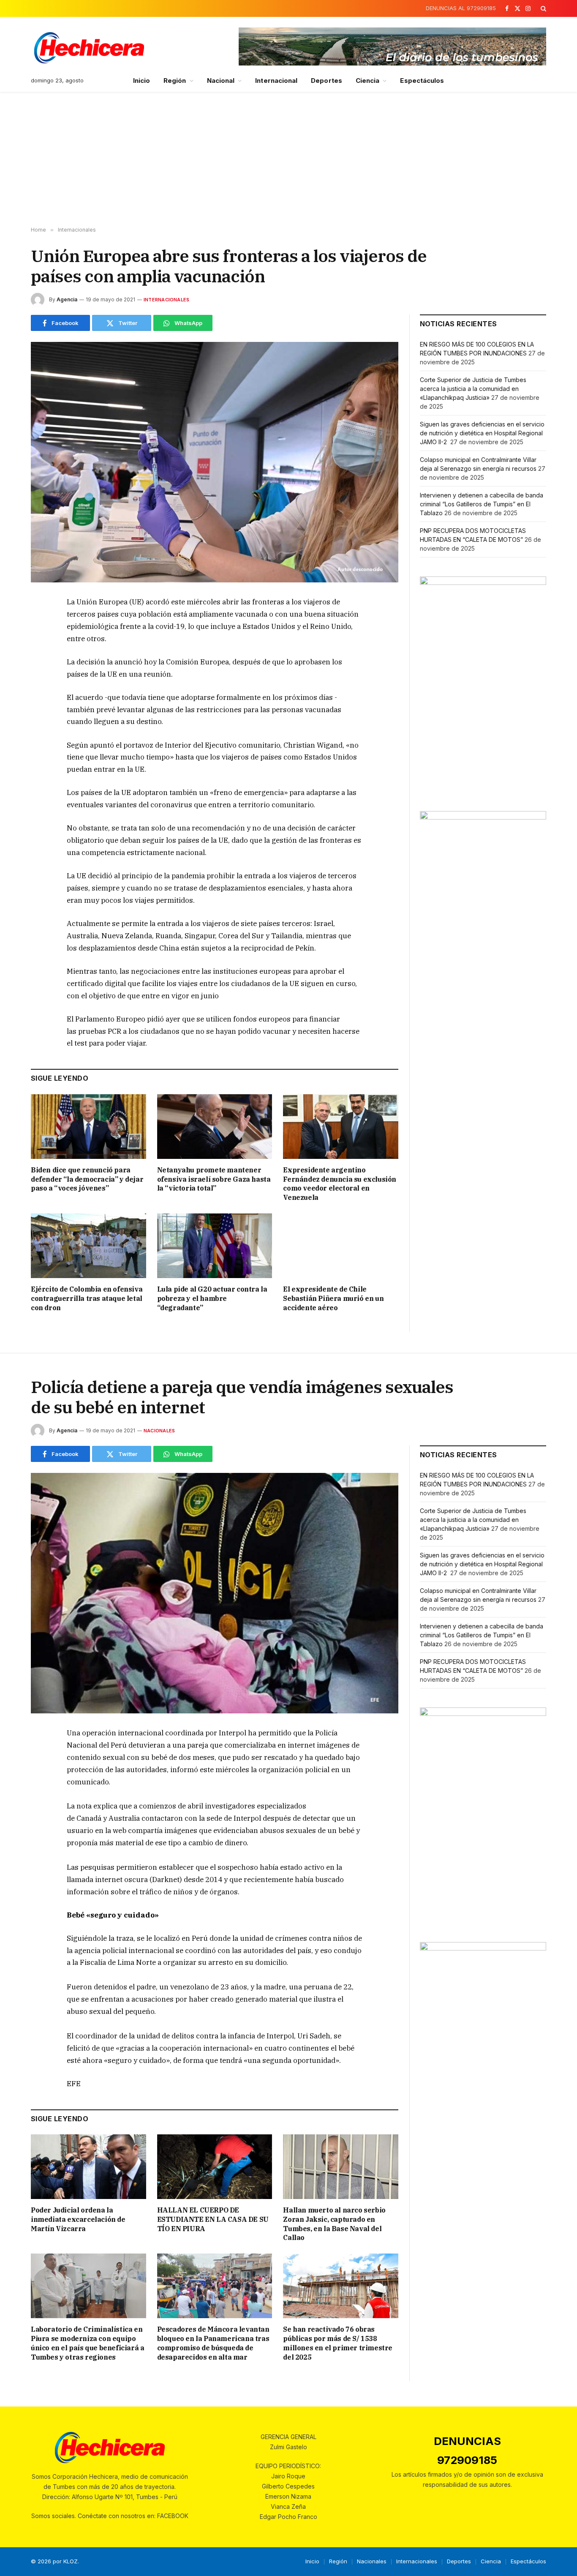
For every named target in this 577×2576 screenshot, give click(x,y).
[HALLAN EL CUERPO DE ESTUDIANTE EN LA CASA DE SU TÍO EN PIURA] (215, 2167)
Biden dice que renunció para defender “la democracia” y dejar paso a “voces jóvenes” (87, 1179)
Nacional (221, 81)
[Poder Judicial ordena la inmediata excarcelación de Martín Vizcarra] (88, 2167)
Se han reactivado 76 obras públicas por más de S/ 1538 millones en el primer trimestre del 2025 (338, 2343)
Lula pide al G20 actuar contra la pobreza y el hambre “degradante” (212, 1298)
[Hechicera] (89, 48)
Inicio (142, 81)
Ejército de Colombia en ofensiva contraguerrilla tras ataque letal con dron (87, 1298)
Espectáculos (422, 81)
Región (175, 81)
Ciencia (368, 81)
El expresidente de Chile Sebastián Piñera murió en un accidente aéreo (333, 1298)
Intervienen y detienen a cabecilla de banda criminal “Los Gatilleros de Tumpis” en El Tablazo (482, 504)
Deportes (327, 81)
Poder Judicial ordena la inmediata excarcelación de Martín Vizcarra (78, 2219)
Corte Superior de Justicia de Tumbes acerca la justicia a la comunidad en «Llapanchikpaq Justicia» (473, 389)
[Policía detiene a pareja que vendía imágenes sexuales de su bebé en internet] (215, 1593)
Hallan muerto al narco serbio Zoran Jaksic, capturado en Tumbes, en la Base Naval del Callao (334, 2224)
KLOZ (71, 2561)
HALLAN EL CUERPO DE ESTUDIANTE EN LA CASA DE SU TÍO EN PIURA (213, 2219)
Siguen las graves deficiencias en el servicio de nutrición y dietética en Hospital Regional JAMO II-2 (482, 433)
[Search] (543, 8)
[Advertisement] (288, 159)
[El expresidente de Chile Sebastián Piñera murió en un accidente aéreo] (341, 1246)
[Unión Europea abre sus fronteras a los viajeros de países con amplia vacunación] (215, 462)
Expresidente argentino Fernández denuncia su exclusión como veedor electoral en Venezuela (340, 1184)
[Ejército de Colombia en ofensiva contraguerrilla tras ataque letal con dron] (88, 1246)
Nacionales (159, 1431)
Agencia (67, 299)
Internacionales (166, 300)
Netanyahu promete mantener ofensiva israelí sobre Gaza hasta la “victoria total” (214, 1179)
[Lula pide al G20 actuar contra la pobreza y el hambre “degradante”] (215, 1246)
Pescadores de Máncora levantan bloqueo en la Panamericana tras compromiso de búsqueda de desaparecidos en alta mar (213, 2343)
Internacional (276, 81)
